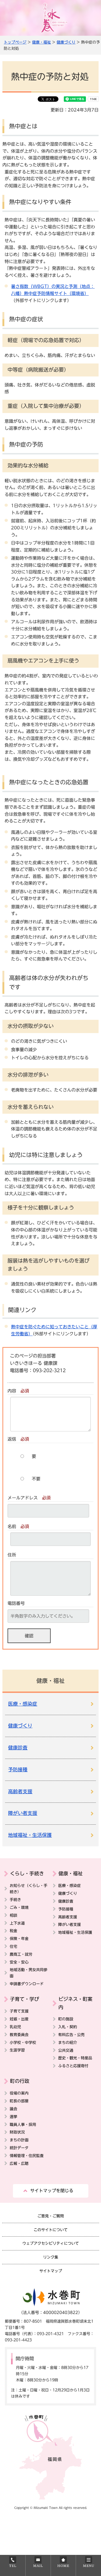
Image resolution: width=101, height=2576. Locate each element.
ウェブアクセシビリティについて (51, 2243)
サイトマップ (51, 2271)
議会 (13, 2109)
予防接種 (18, 1770)
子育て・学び (25, 1999)
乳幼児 (15, 2027)
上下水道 (17, 1923)
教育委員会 (19, 2035)
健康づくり (66, 42)
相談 (13, 1915)
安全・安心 (19, 1962)
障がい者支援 (23, 1813)
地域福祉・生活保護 (30, 1835)
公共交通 (66, 2050)
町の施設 (66, 2019)
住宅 (13, 1946)
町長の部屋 (19, 2101)
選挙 (13, 2117)
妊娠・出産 (19, 2019)
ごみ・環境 (19, 1907)
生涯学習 (17, 2050)
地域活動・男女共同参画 (29, 1973)
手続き (15, 1900)
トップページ (15, 42)
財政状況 (17, 2132)
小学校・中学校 (23, 2042)
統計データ (19, 2148)
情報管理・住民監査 (27, 2156)
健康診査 (18, 1748)
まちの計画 (19, 2140)
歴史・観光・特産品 (75, 2058)
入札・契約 (68, 2027)
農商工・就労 (21, 1954)
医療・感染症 (23, 1704)
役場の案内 (19, 2093)
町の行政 (20, 2081)
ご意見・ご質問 (51, 2216)
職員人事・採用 (23, 2124)
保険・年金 (19, 1938)
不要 (36, 1479)
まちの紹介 (68, 2042)
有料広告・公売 (71, 2035)
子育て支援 (19, 2011)
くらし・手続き (27, 1873)
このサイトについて (51, 2230)
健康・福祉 (41, 42)
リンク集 (51, 2257)
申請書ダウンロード (27, 1984)
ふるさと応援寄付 (73, 2066)
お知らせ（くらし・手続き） (29, 1889)
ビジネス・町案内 (75, 2003)
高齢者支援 (20, 1792)
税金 (13, 1931)
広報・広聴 (19, 2163)
